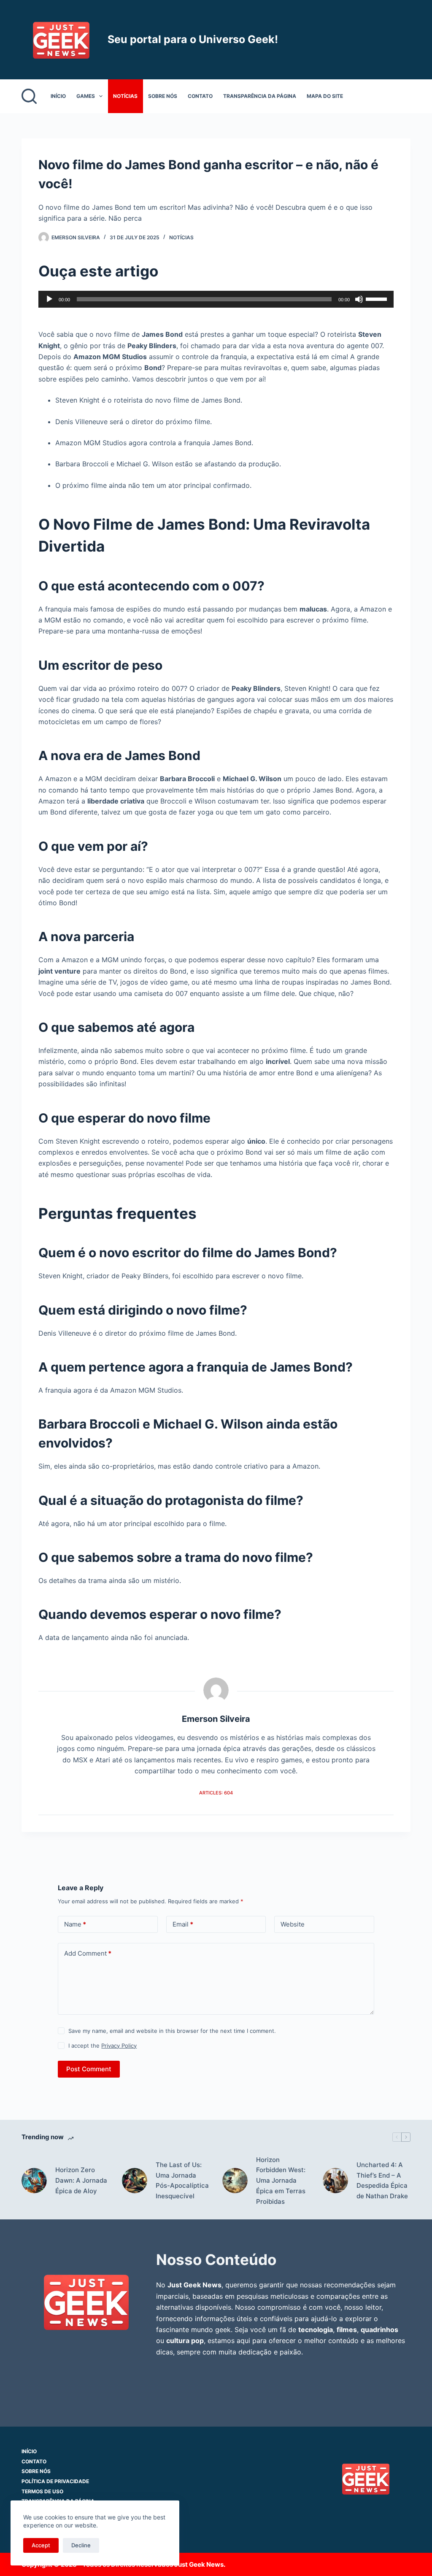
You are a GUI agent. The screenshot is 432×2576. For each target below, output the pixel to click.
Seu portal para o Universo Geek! (193, 39)
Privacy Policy (119, 2046)
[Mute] (359, 299)
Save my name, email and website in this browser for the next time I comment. (172, 2031)
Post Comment (89, 2069)
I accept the (103, 2046)
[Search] (29, 96)
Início (58, 96)
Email (183, 1924)
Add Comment (88, 1953)
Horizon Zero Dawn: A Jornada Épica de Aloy (81, 2180)
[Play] (49, 299)
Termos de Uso (42, 2491)
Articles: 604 (216, 1793)
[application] (216, 299)
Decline (81, 2545)
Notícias (125, 96)
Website (293, 1924)
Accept (41, 2545)
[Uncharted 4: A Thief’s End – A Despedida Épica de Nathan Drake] (335, 2181)
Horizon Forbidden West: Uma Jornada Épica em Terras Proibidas (281, 2181)
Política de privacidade (55, 2481)
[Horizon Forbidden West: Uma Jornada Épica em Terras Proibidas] (235, 2181)
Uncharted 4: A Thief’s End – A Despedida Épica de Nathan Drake (382, 2180)
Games (86, 96)
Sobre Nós (163, 96)
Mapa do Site (325, 96)
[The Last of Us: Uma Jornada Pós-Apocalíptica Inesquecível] (135, 2181)
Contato (200, 96)
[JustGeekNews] (86, 2301)
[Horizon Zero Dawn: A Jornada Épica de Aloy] (34, 2181)
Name (75, 1924)
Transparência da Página (260, 96)
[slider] (378, 298)
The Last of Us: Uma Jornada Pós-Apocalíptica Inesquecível (182, 2180)
